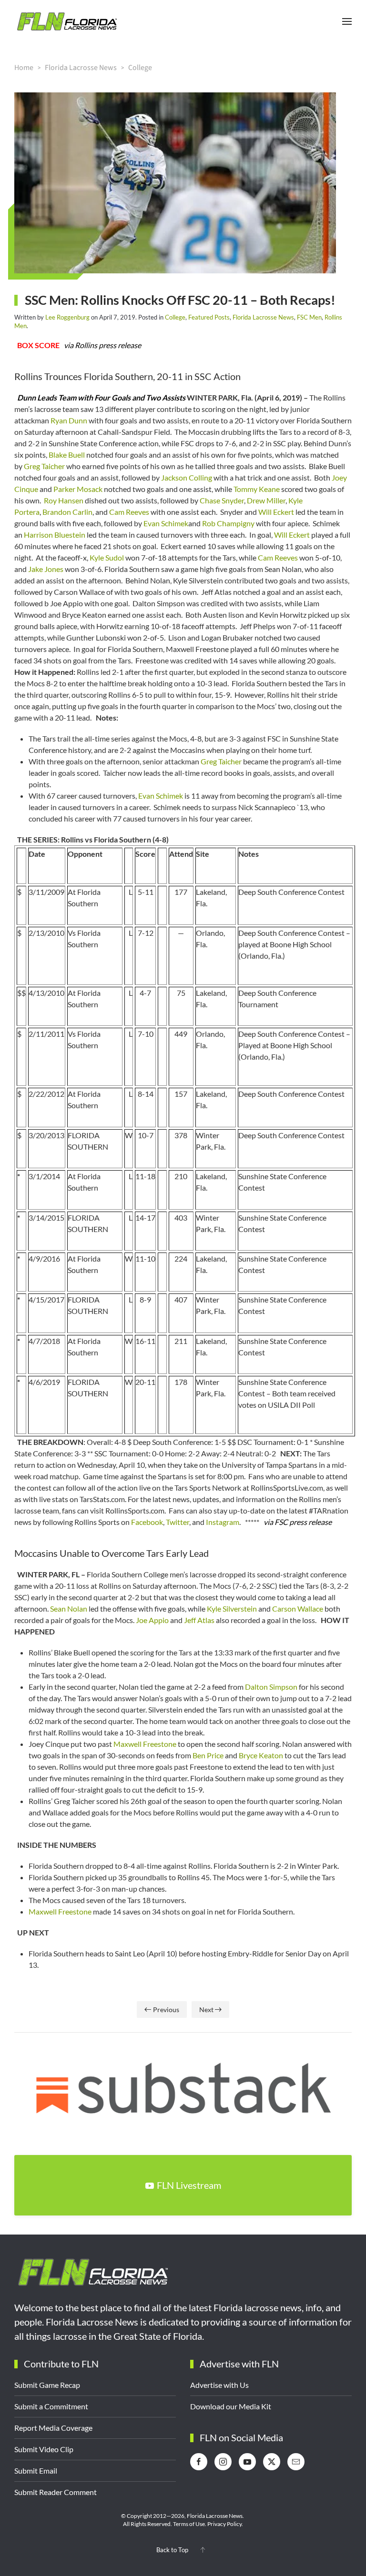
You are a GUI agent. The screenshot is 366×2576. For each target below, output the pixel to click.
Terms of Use (189, 2524)
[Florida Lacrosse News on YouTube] (247, 2462)
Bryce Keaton (261, 1755)
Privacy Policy (224, 2524)
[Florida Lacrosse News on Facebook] (199, 2462)
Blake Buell (67, 455)
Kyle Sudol (107, 557)
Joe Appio (152, 1620)
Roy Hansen (64, 500)
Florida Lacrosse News (263, 317)
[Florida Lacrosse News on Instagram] (223, 2462)
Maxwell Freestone (145, 1744)
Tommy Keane (257, 489)
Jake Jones (46, 569)
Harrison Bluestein (55, 535)
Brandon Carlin (67, 512)
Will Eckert (276, 512)
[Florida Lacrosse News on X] (272, 2462)
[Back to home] (67, 21)
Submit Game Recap (47, 2385)
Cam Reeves (129, 512)
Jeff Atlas (199, 1620)
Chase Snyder (222, 500)
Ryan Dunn (69, 420)
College (175, 317)
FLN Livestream (189, 2185)
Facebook (147, 1522)
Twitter (178, 1522)
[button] (347, 21)
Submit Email (36, 2471)
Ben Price (208, 1755)
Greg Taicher (44, 466)
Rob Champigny (228, 523)
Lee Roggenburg (67, 317)
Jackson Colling (187, 477)
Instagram (223, 1522)
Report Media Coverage (53, 2428)
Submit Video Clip (44, 2449)
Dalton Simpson (271, 1687)
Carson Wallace (298, 1609)
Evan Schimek (166, 523)
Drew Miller (266, 500)
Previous (166, 2010)
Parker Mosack (78, 489)
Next (206, 2010)
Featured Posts (209, 317)
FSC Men (309, 317)
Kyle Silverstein (232, 1609)
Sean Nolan (69, 1609)
